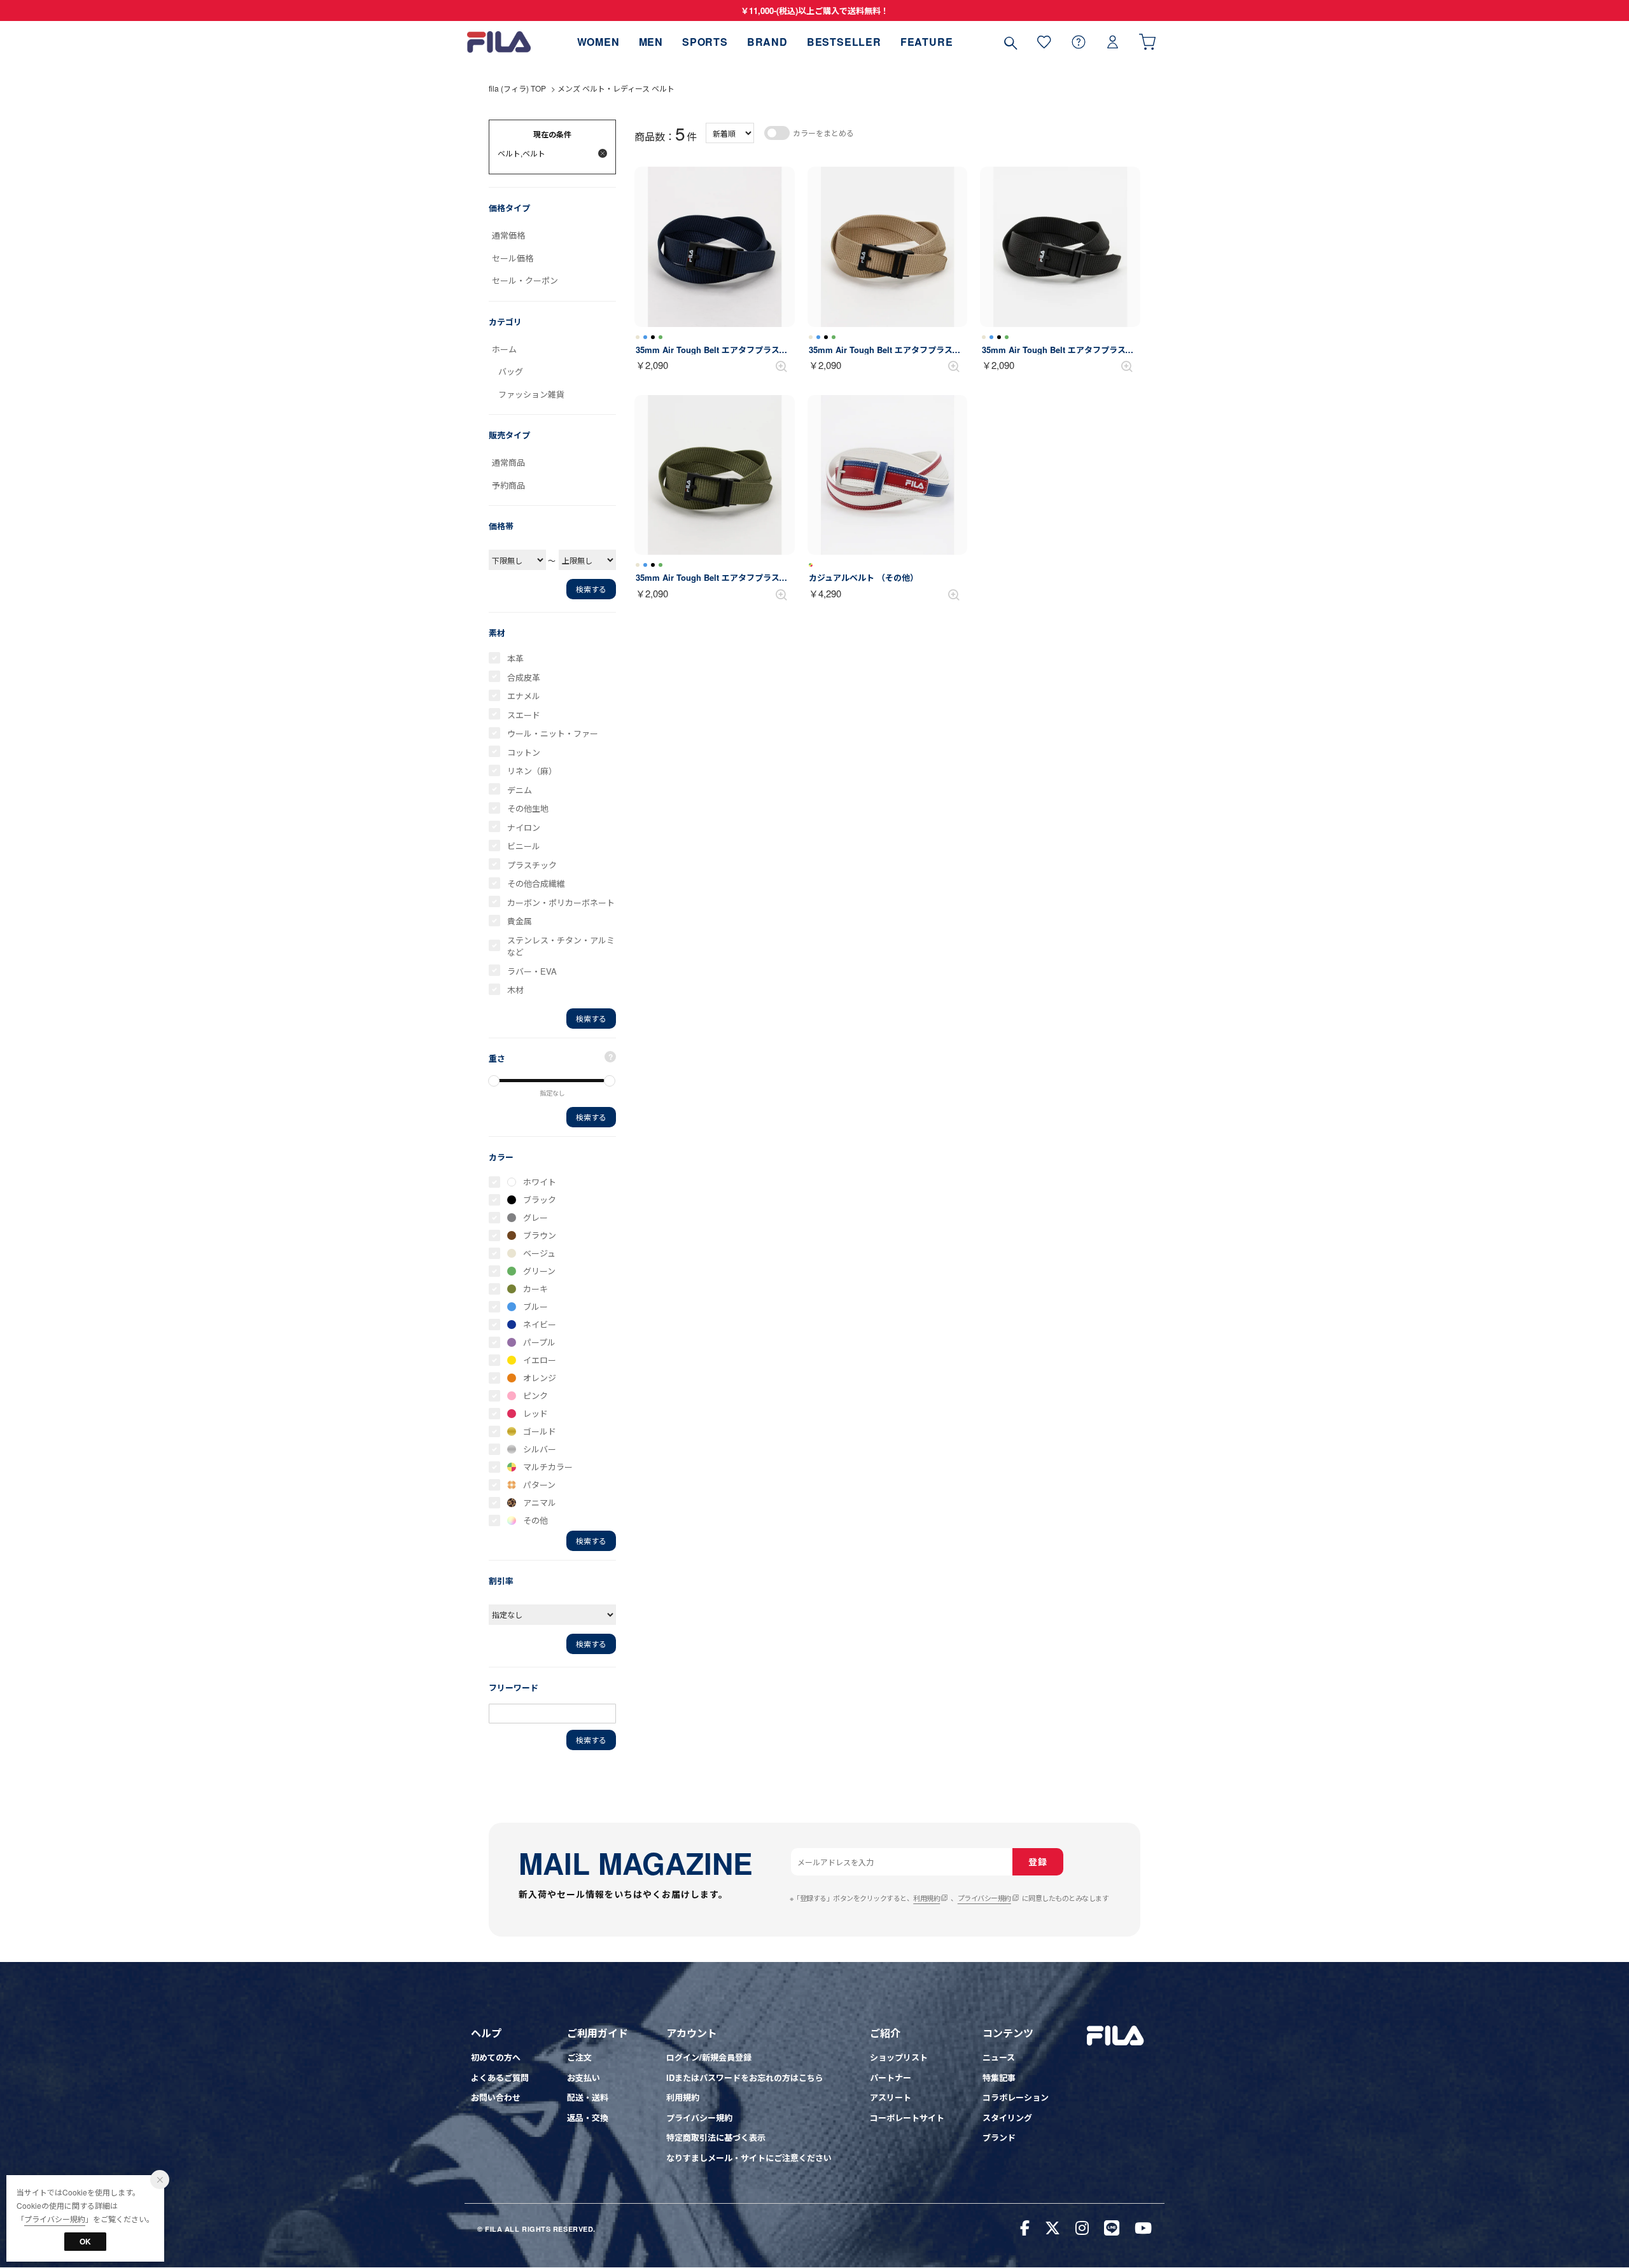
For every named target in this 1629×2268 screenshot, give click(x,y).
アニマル (540, 1502)
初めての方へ (496, 2057)
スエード (524, 715)
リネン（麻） (532, 771)
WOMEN (598, 42)
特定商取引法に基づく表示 (716, 2137)
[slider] (494, 1081)
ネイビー (540, 1324)
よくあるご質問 (500, 2077)
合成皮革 (524, 677)
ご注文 (579, 2057)
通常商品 (508, 462)
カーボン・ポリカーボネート (561, 902)
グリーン (539, 1271)
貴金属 (520, 921)
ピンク (535, 1395)
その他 (535, 1520)
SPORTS (705, 42)
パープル (539, 1342)
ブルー (535, 1306)
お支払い (584, 2077)
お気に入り (1044, 42)
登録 (1038, 1861)
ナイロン (524, 827)
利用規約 (926, 1898)
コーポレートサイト (907, 2118)
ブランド (999, 2137)
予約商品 (508, 485)
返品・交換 (588, 2118)
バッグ (511, 371)
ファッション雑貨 (531, 394)
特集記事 (999, 2077)
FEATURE (927, 42)
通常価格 (508, 235)
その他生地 (528, 808)
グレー (535, 1217)
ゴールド (540, 1431)
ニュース (999, 2057)
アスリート (891, 2097)
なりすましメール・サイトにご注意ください (749, 2158)
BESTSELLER (844, 42)
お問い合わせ (496, 2097)
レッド (535, 1413)
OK (85, 2241)
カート (1147, 42)
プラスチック (532, 865)
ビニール (524, 846)
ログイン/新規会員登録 (709, 2057)
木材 (515, 990)
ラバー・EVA (532, 971)
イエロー (540, 1360)
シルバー (540, 1449)
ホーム (504, 349)
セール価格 (513, 258)
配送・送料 (588, 2097)
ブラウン (540, 1235)
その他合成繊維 (536, 883)
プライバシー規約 (984, 1898)
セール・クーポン (525, 280)
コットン (524, 752)
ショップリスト (899, 2057)
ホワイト (540, 1182)
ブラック (540, 1200)
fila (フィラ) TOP (517, 88)
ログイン (1113, 42)
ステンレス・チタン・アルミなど (561, 946)
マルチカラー (548, 1467)
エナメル (524, 696)
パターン (539, 1485)
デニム (520, 790)
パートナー (891, 2077)
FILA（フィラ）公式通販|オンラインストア (499, 42)
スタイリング (1007, 2118)
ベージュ (539, 1253)
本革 (515, 658)
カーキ (535, 1289)
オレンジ (540, 1378)
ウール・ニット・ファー (553, 733)
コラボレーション (1016, 2097)
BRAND (767, 42)
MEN (651, 42)
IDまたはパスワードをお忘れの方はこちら (745, 2077)
